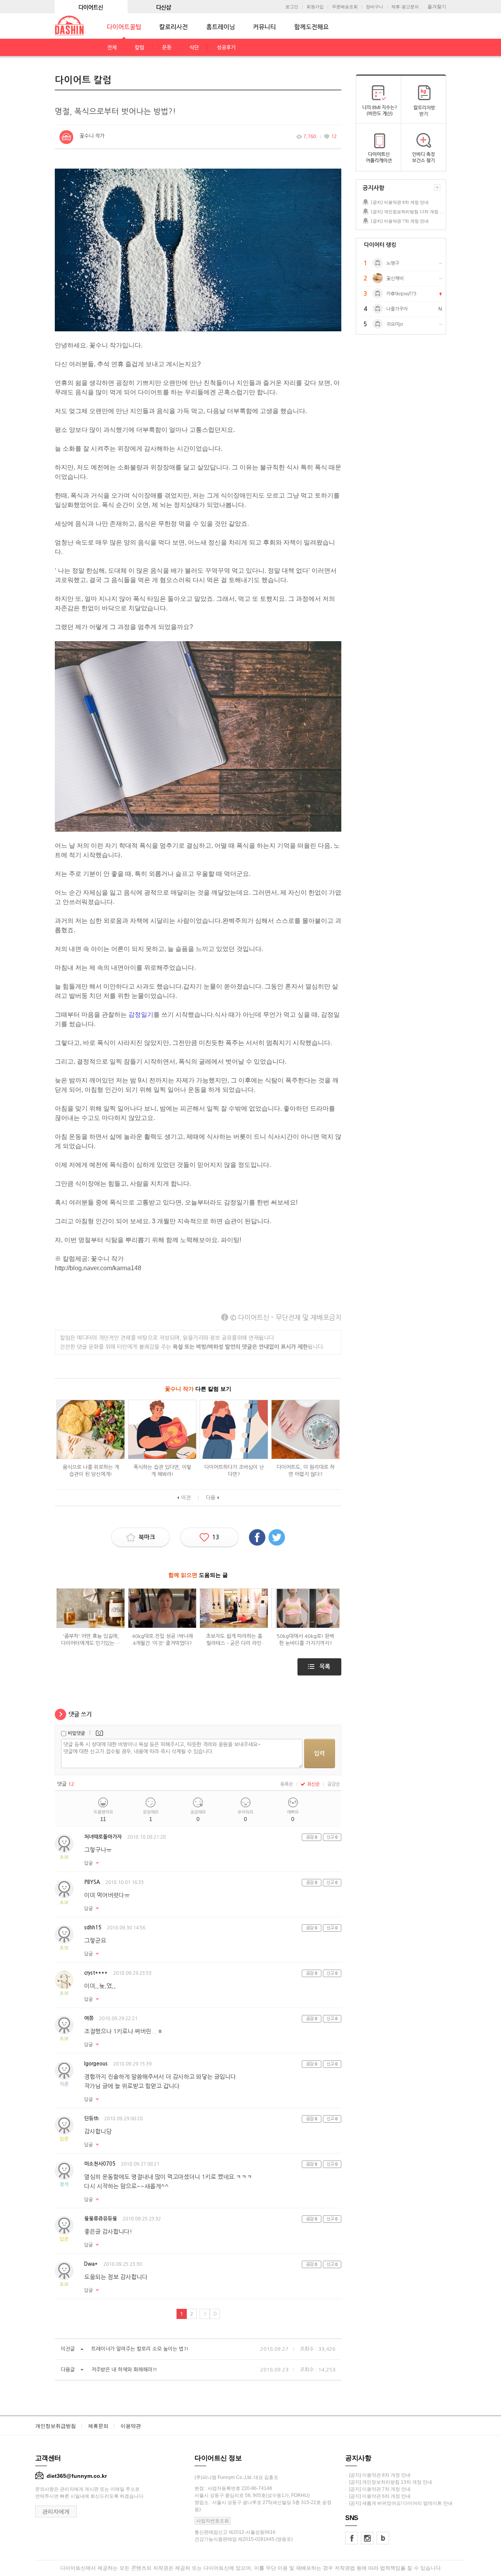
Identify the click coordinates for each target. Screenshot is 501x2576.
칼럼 (139, 48)
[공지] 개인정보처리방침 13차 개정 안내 (408, 212)
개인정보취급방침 (56, 2426)
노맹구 (393, 263)
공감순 (334, 1784)
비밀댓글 (76, 1733)
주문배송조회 (345, 7)
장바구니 (375, 7)
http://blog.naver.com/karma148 (98, 1268)
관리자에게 (56, 2511)
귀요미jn (395, 324)
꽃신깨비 (395, 279)
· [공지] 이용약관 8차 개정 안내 (378, 2475)
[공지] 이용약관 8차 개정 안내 (400, 202)
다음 (211, 1498)
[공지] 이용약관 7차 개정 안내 (400, 221)
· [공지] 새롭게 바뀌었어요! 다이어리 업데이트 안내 (399, 2503)
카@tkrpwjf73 (401, 294)
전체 (112, 48)
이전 (186, 1498)
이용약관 (131, 2426)
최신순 (313, 1784)
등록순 (287, 1784)
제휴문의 (98, 2426)
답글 (88, 1863)
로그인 (292, 7)
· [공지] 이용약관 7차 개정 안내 (378, 2489)
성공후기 (226, 48)
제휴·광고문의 (405, 7)
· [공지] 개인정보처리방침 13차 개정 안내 (389, 2482)
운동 (167, 48)
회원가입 (315, 7)
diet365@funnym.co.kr (77, 2476)
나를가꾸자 (397, 309)
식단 (194, 48)
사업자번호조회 (213, 2521)
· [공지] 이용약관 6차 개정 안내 (378, 2496)
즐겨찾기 (437, 7)
